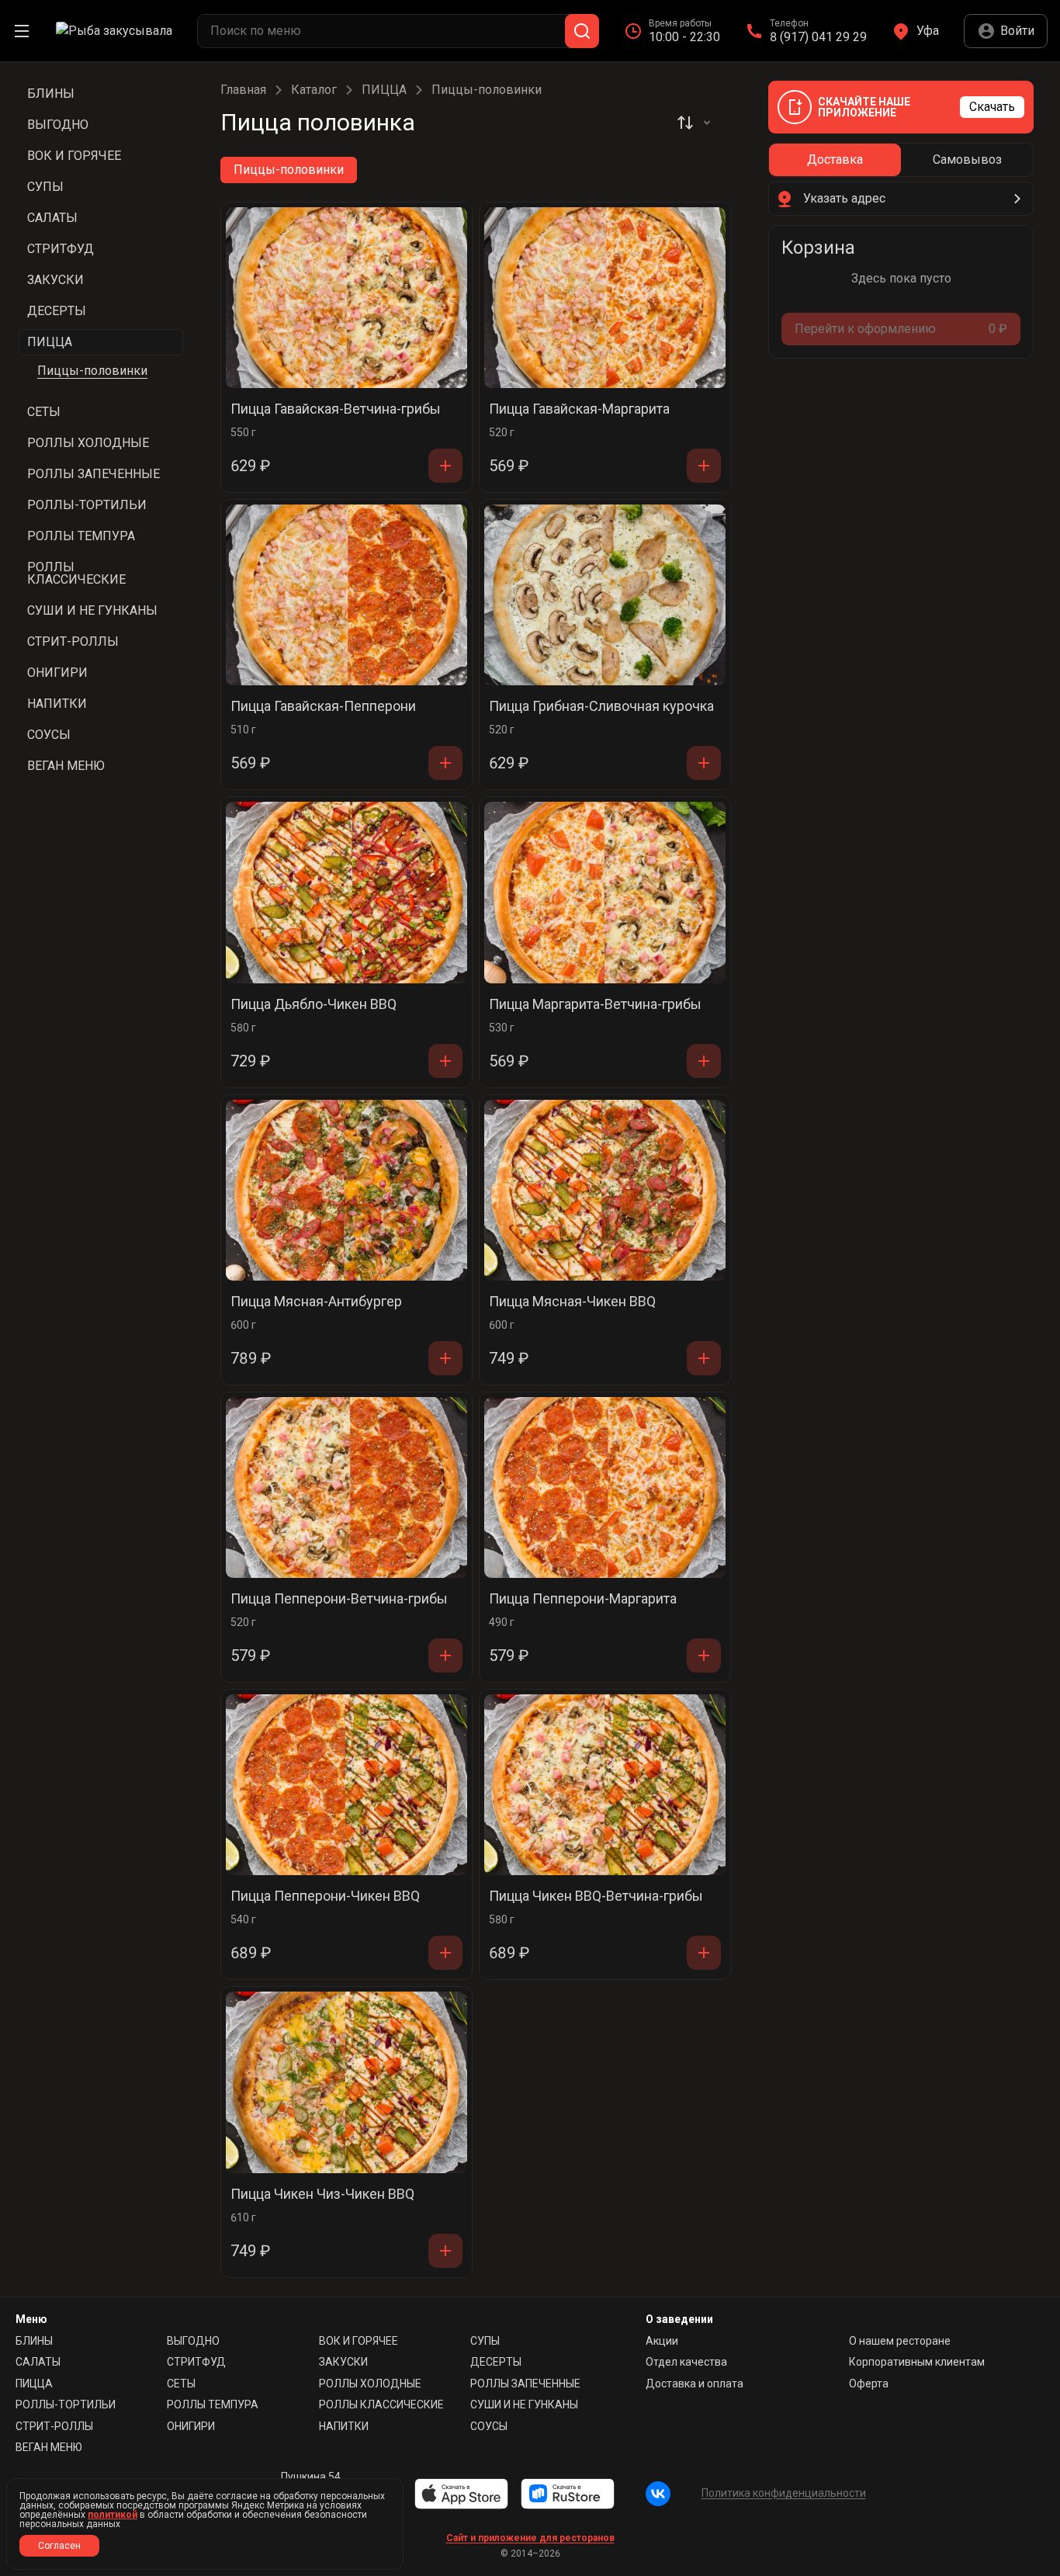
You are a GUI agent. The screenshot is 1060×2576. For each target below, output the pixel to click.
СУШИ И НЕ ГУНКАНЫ (524, 2404)
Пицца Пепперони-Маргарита (583, 1599)
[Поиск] (582, 31)
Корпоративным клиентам (917, 2362)
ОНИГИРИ (191, 2426)
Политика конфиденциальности (784, 2493)
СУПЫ (485, 2341)
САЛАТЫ (38, 2362)
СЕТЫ (181, 2384)
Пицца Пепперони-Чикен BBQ (325, 1896)
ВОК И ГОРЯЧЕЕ (359, 2341)
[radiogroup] (901, 160)
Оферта (869, 2384)
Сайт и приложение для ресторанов (530, 2538)
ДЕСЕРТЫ (496, 2362)
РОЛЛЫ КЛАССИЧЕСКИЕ (381, 2404)
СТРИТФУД (196, 2362)
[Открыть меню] (22, 31)
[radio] (835, 160)
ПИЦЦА (384, 90)
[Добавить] (445, 466)
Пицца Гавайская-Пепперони (323, 707)
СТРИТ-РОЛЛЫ (54, 2426)
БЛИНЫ (34, 2341)
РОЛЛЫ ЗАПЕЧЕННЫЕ (525, 2384)
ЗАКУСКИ (343, 2362)
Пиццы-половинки (92, 371)
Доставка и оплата (695, 2384)
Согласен (59, 2546)
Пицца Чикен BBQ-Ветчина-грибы (596, 1896)
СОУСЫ (489, 2426)
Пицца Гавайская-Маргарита (579, 409)
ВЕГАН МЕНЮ (49, 2447)
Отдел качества (686, 2362)
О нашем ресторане (900, 2341)
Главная (243, 90)
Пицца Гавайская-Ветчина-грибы (336, 409)
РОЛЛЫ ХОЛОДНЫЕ (370, 2384)
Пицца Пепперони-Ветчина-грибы (339, 1599)
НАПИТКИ (344, 2426)
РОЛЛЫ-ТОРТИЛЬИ (66, 2404)
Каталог (314, 90)
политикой (113, 2515)
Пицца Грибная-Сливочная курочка (601, 707)
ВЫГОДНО (193, 2341)
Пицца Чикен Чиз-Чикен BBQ (322, 2195)
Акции (662, 2341)
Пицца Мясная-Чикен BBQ (572, 1302)
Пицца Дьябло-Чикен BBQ (313, 1005)
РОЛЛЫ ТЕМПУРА (213, 2404)
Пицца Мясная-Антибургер (316, 1302)
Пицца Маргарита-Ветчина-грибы (595, 1005)
